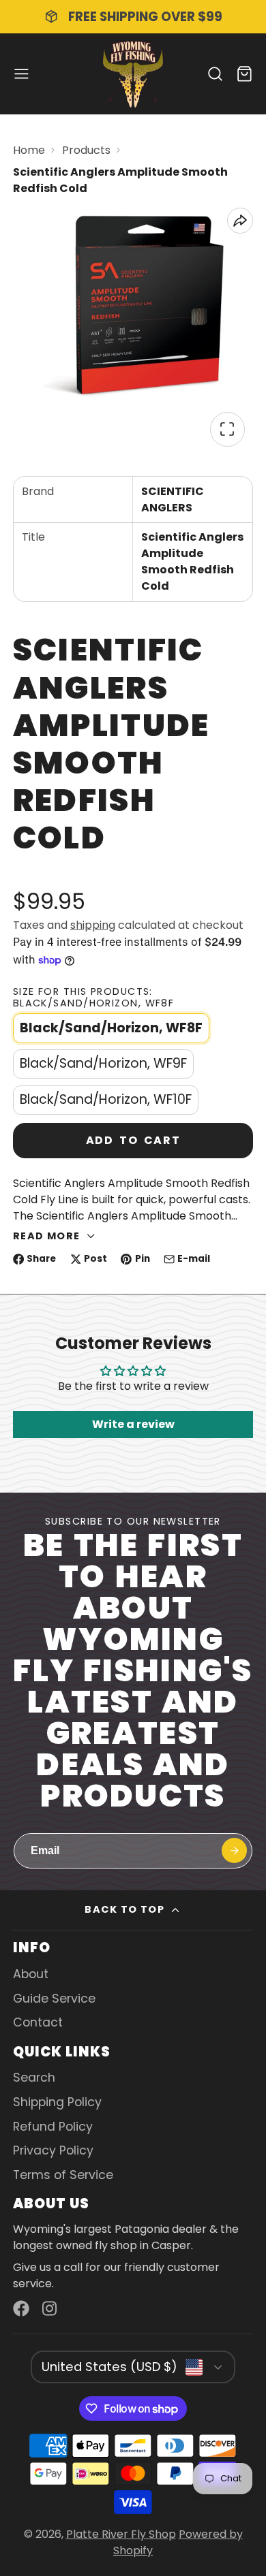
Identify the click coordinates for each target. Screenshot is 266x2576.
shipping (93, 925)
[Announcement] (133, 17)
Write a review (133, 1424)
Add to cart (133, 1140)
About (31, 1974)
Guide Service (54, 1999)
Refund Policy (53, 2127)
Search (34, 2078)
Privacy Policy (53, 2150)
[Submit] (234, 1850)
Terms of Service (63, 2175)
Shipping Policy (57, 2102)
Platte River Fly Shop (121, 2534)
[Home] (133, 74)
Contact (38, 2022)
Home (29, 150)
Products (86, 150)
